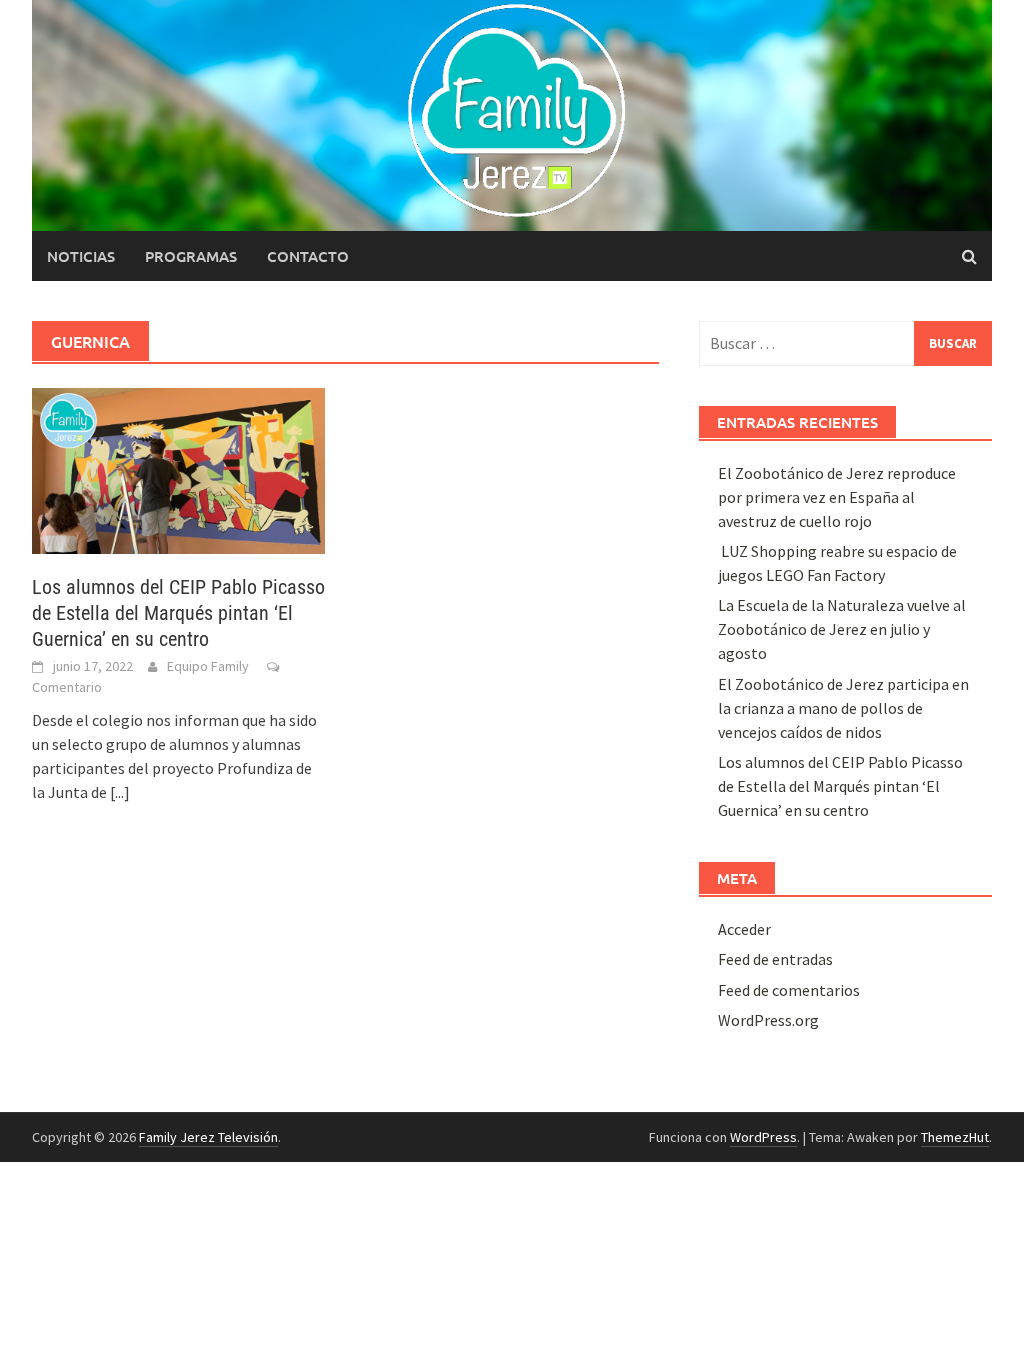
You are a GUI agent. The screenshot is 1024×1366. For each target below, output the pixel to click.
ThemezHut (955, 1137)
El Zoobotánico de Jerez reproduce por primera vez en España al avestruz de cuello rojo (837, 497)
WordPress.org (768, 1020)
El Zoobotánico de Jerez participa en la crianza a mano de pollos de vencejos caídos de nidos (843, 708)
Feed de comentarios (789, 990)
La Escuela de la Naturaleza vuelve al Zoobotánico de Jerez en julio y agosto (842, 629)
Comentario (67, 687)
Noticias (81, 256)
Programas (191, 256)
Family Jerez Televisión (208, 1137)
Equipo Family (208, 666)
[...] (120, 792)
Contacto (308, 256)
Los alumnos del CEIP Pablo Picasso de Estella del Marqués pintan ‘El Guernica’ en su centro (178, 613)
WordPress (763, 1137)
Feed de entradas (775, 959)
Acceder (744, 929)
